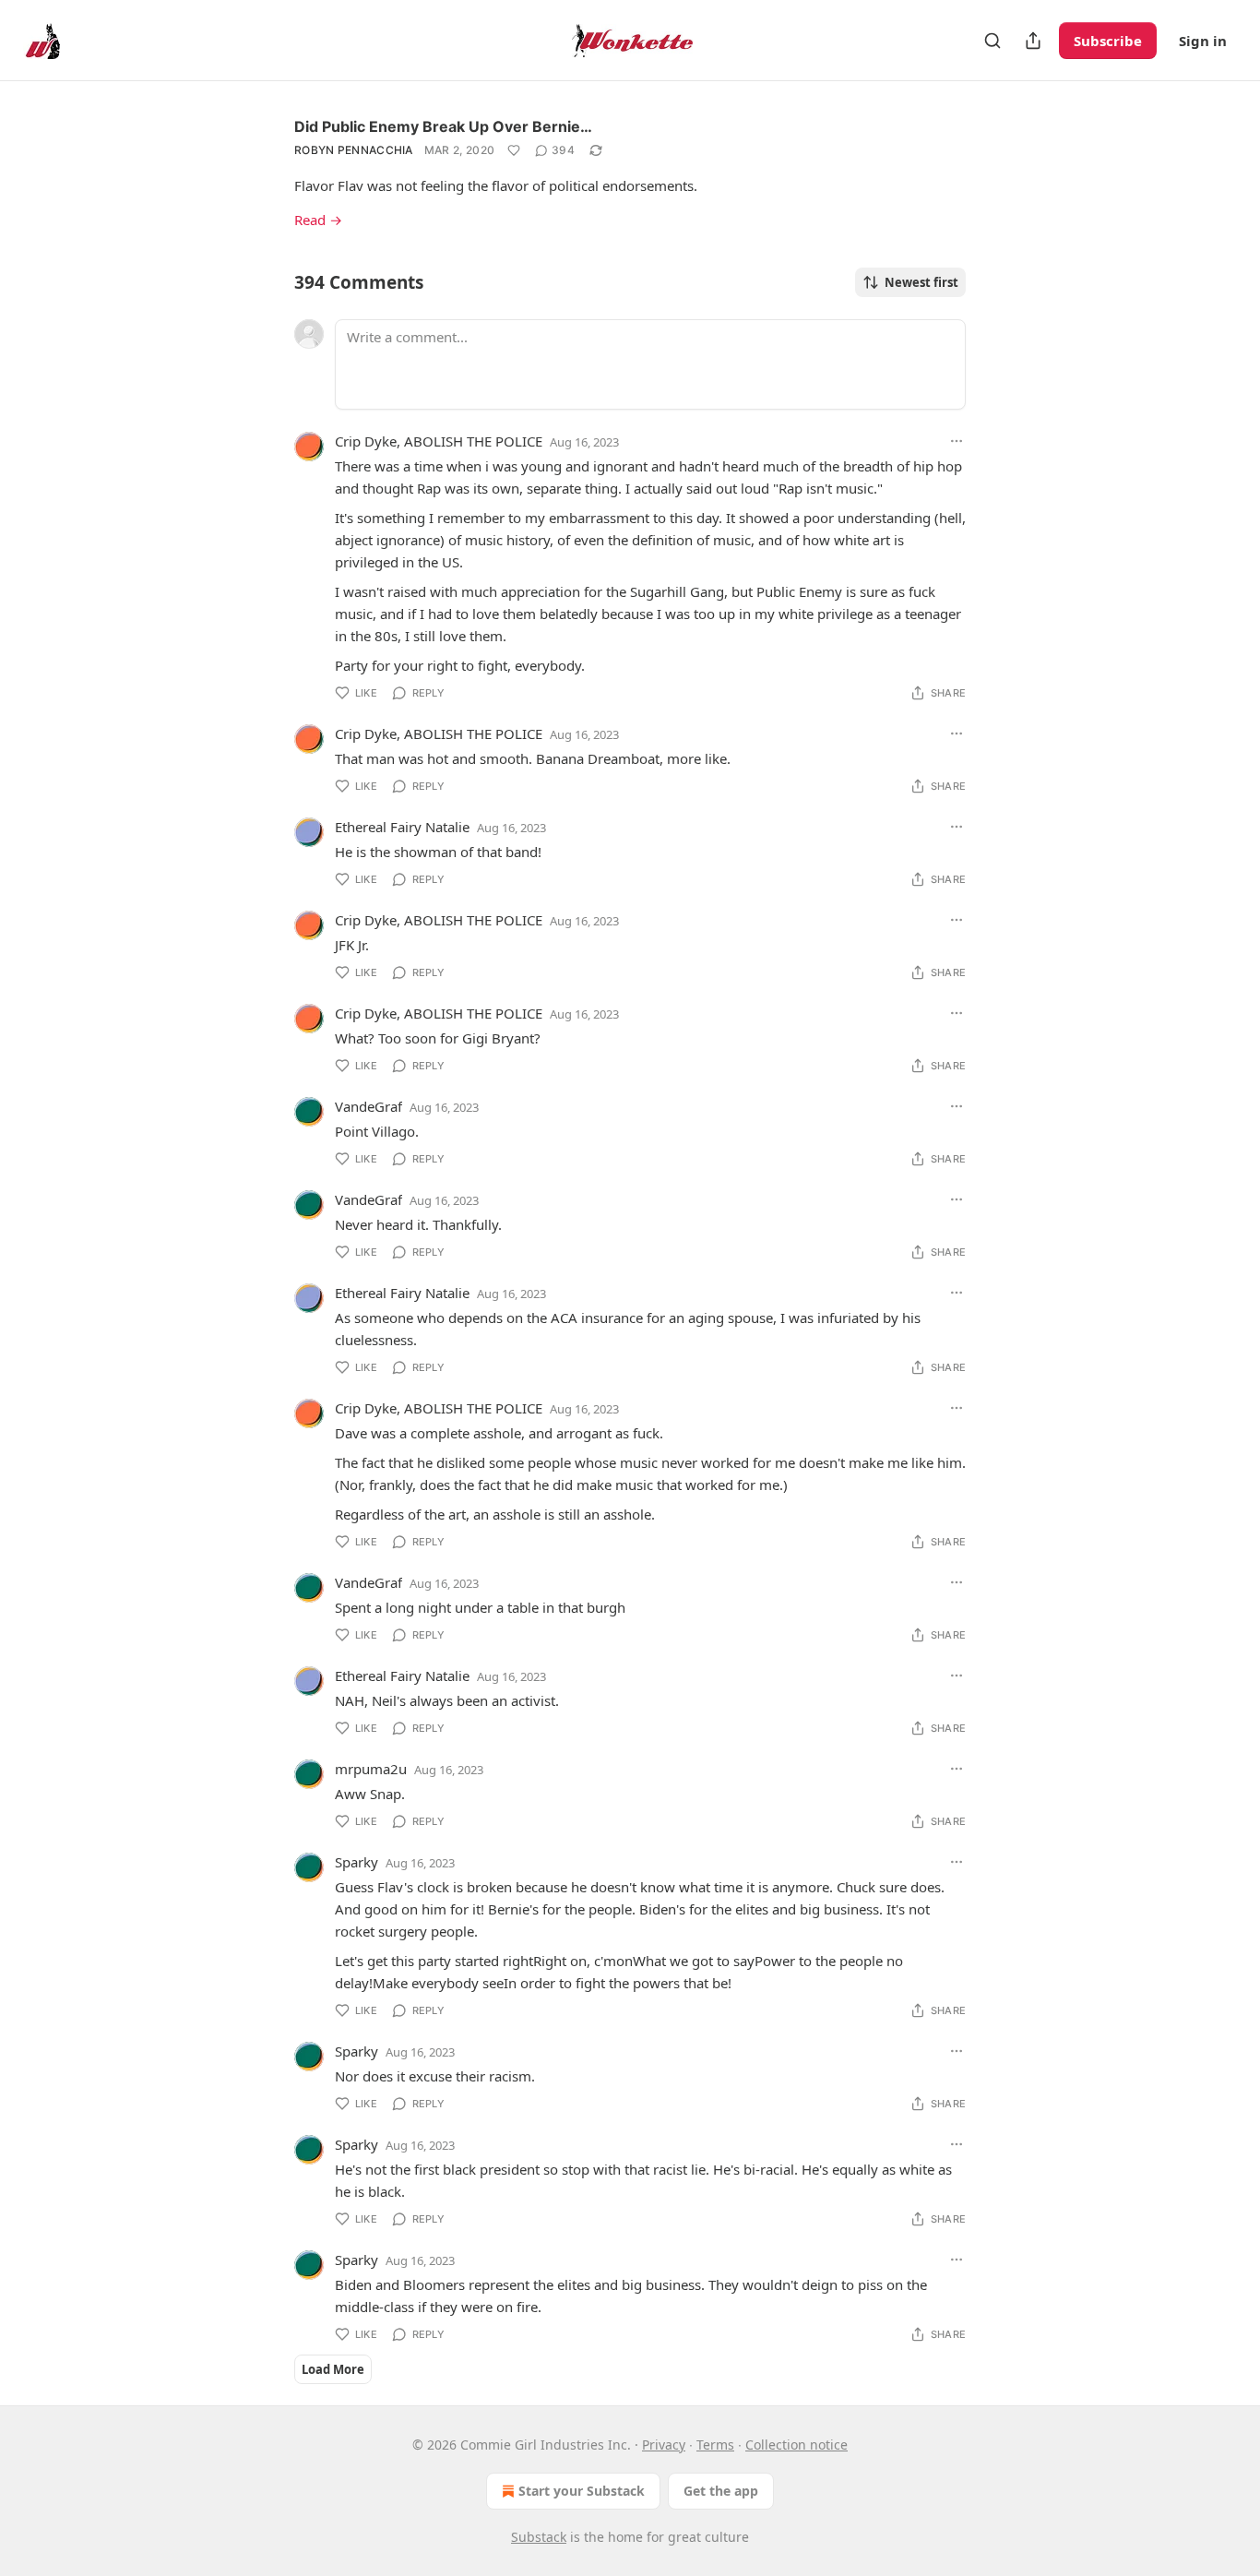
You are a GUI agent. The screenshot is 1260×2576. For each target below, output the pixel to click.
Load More (333, 2369)
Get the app (721, 2491)
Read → (318, 220)
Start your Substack (582, 2491)
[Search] (993, 41)
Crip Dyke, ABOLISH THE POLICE (439, 441)
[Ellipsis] (957, 441)
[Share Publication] (1033, 41)
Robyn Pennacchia (354, 150)
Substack (539, 2537)
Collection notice (796, 2445)
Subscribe (1108, 41)
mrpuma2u (371, 1769)
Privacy (664, 2445)
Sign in (1203, 41)
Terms (715, 2445)
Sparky (357, 1862)
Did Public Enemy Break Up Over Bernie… (443, 126)
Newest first (921, 282)
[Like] (514, 150)
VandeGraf (368, 1106)
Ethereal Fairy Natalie (402, 827)
